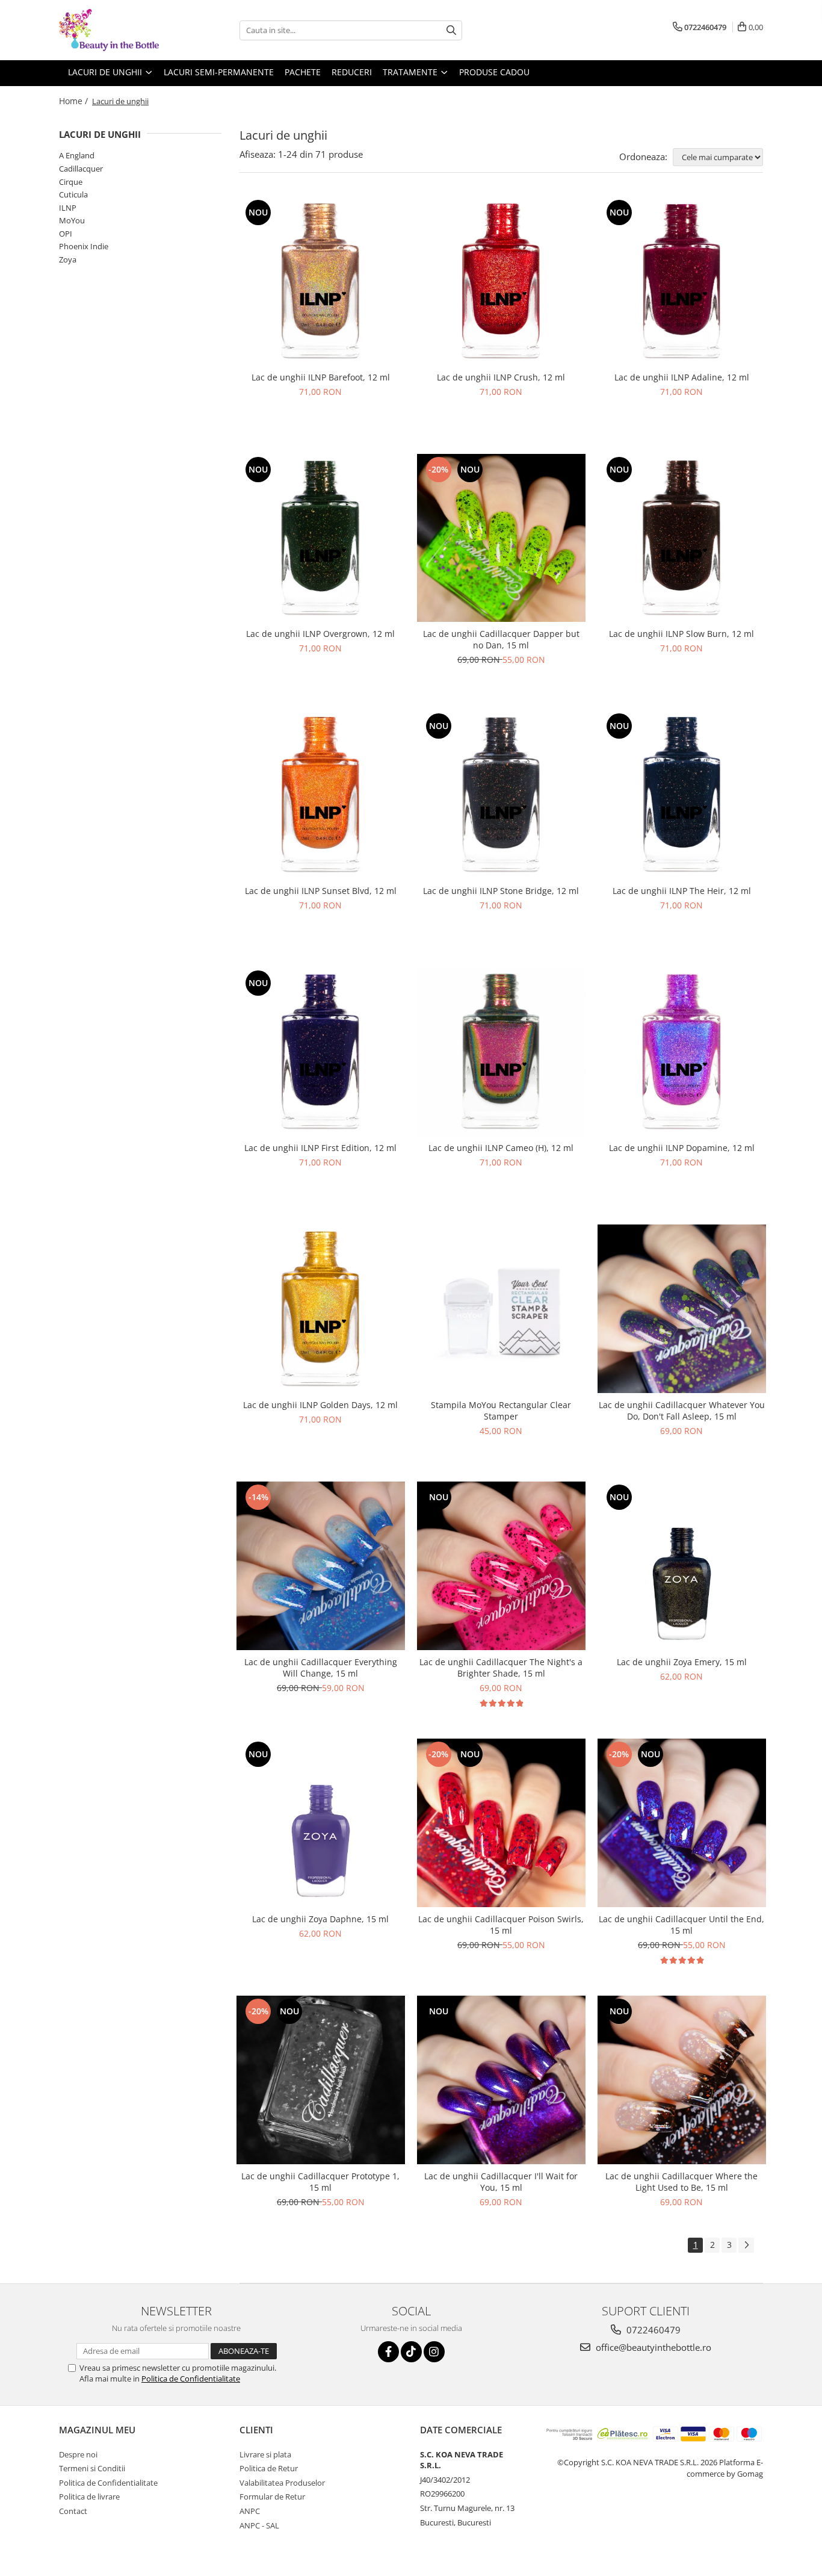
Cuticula (73, 194)
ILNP (68, 208)
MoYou (72, 220)
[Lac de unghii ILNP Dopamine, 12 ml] (682, 1052)
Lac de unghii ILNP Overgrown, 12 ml (320, 634)
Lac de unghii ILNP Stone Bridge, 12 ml (501, 891)
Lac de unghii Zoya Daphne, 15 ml (320, 1919)
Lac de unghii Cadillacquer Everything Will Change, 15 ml (321, 1668)
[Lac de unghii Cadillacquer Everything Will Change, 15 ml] (321, 1566)
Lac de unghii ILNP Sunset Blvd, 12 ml (321, 891)
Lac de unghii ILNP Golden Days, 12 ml (320, 1405)
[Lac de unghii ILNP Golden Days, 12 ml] (321, 1309)
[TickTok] (411, 2352)
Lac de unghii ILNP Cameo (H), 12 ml (501, 1148)
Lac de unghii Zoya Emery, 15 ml (682, 1662)
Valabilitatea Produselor (282, 2483)
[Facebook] (388, 2352)
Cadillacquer (81, 169)
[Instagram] (434, 2352)
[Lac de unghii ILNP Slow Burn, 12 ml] (682, 538)
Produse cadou (494, 72)
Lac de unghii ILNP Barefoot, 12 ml (321, 377)
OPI (66, 234)
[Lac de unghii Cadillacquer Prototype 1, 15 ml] (321, 2080)
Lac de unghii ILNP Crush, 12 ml (501, 377)
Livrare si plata (265, 2454)
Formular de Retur (272, 2497)
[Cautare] (451, 30)
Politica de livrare (89, 2497)
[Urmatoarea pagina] (746, 2245)
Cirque (71, 182)
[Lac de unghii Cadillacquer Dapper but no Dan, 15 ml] (501, 538)
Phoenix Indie (84, 246)
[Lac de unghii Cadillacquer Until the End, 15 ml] (682, 1823)
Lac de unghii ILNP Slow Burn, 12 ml (681, 634)
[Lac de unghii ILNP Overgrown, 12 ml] (321, 538)
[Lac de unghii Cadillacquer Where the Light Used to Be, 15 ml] (682, 2080)
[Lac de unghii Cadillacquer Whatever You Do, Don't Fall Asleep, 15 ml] (682, 1309)
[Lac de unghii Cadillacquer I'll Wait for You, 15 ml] (501, 2080)
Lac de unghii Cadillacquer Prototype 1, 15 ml (320, 2182)
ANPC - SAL (259, 2525)
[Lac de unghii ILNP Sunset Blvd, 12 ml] (321, 795)
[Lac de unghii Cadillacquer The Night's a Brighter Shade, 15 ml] (501, 1566)
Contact (73, 2511)
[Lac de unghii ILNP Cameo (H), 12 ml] (501, 1052)
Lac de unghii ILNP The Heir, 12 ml (682, 891)
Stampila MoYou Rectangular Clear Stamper (501, 1411)
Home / (75, 101)
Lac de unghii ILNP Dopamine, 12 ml (682, 1148)
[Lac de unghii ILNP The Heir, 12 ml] (682, 795)
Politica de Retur (269, 2468)
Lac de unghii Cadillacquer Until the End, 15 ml (681, 1925)
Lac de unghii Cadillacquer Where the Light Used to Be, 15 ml (681, 2182)
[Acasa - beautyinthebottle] (119, 30)
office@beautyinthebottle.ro (652, 2347)
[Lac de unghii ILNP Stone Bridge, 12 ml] (501, 795)
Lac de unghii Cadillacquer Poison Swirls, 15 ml (501, 1925)
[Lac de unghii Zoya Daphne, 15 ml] (321, 1823)
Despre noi (78, 2454)
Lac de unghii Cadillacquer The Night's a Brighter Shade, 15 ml (501, 1668)
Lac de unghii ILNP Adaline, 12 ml (682, 377)
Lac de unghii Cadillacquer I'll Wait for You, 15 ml (501, 2182)
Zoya (68, 259)
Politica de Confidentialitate (191, 2379)
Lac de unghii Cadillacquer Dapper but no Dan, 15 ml (501, 639)
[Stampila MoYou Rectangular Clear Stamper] (501, 1309)
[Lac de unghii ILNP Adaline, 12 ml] (682, 281)
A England (77, 155)
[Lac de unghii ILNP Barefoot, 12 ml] (321, 281)
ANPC (250, 2511)
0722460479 (652, 2330)
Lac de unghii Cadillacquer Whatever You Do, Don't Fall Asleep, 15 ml (682, 1411)
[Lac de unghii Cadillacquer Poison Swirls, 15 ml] (501, 1823)
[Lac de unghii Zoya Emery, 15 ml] (682, 1566)
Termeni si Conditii (92, 2468)
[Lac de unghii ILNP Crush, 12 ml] (501, 281)
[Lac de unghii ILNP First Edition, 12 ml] (321, 1052)
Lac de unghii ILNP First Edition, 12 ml (320, 1148)
